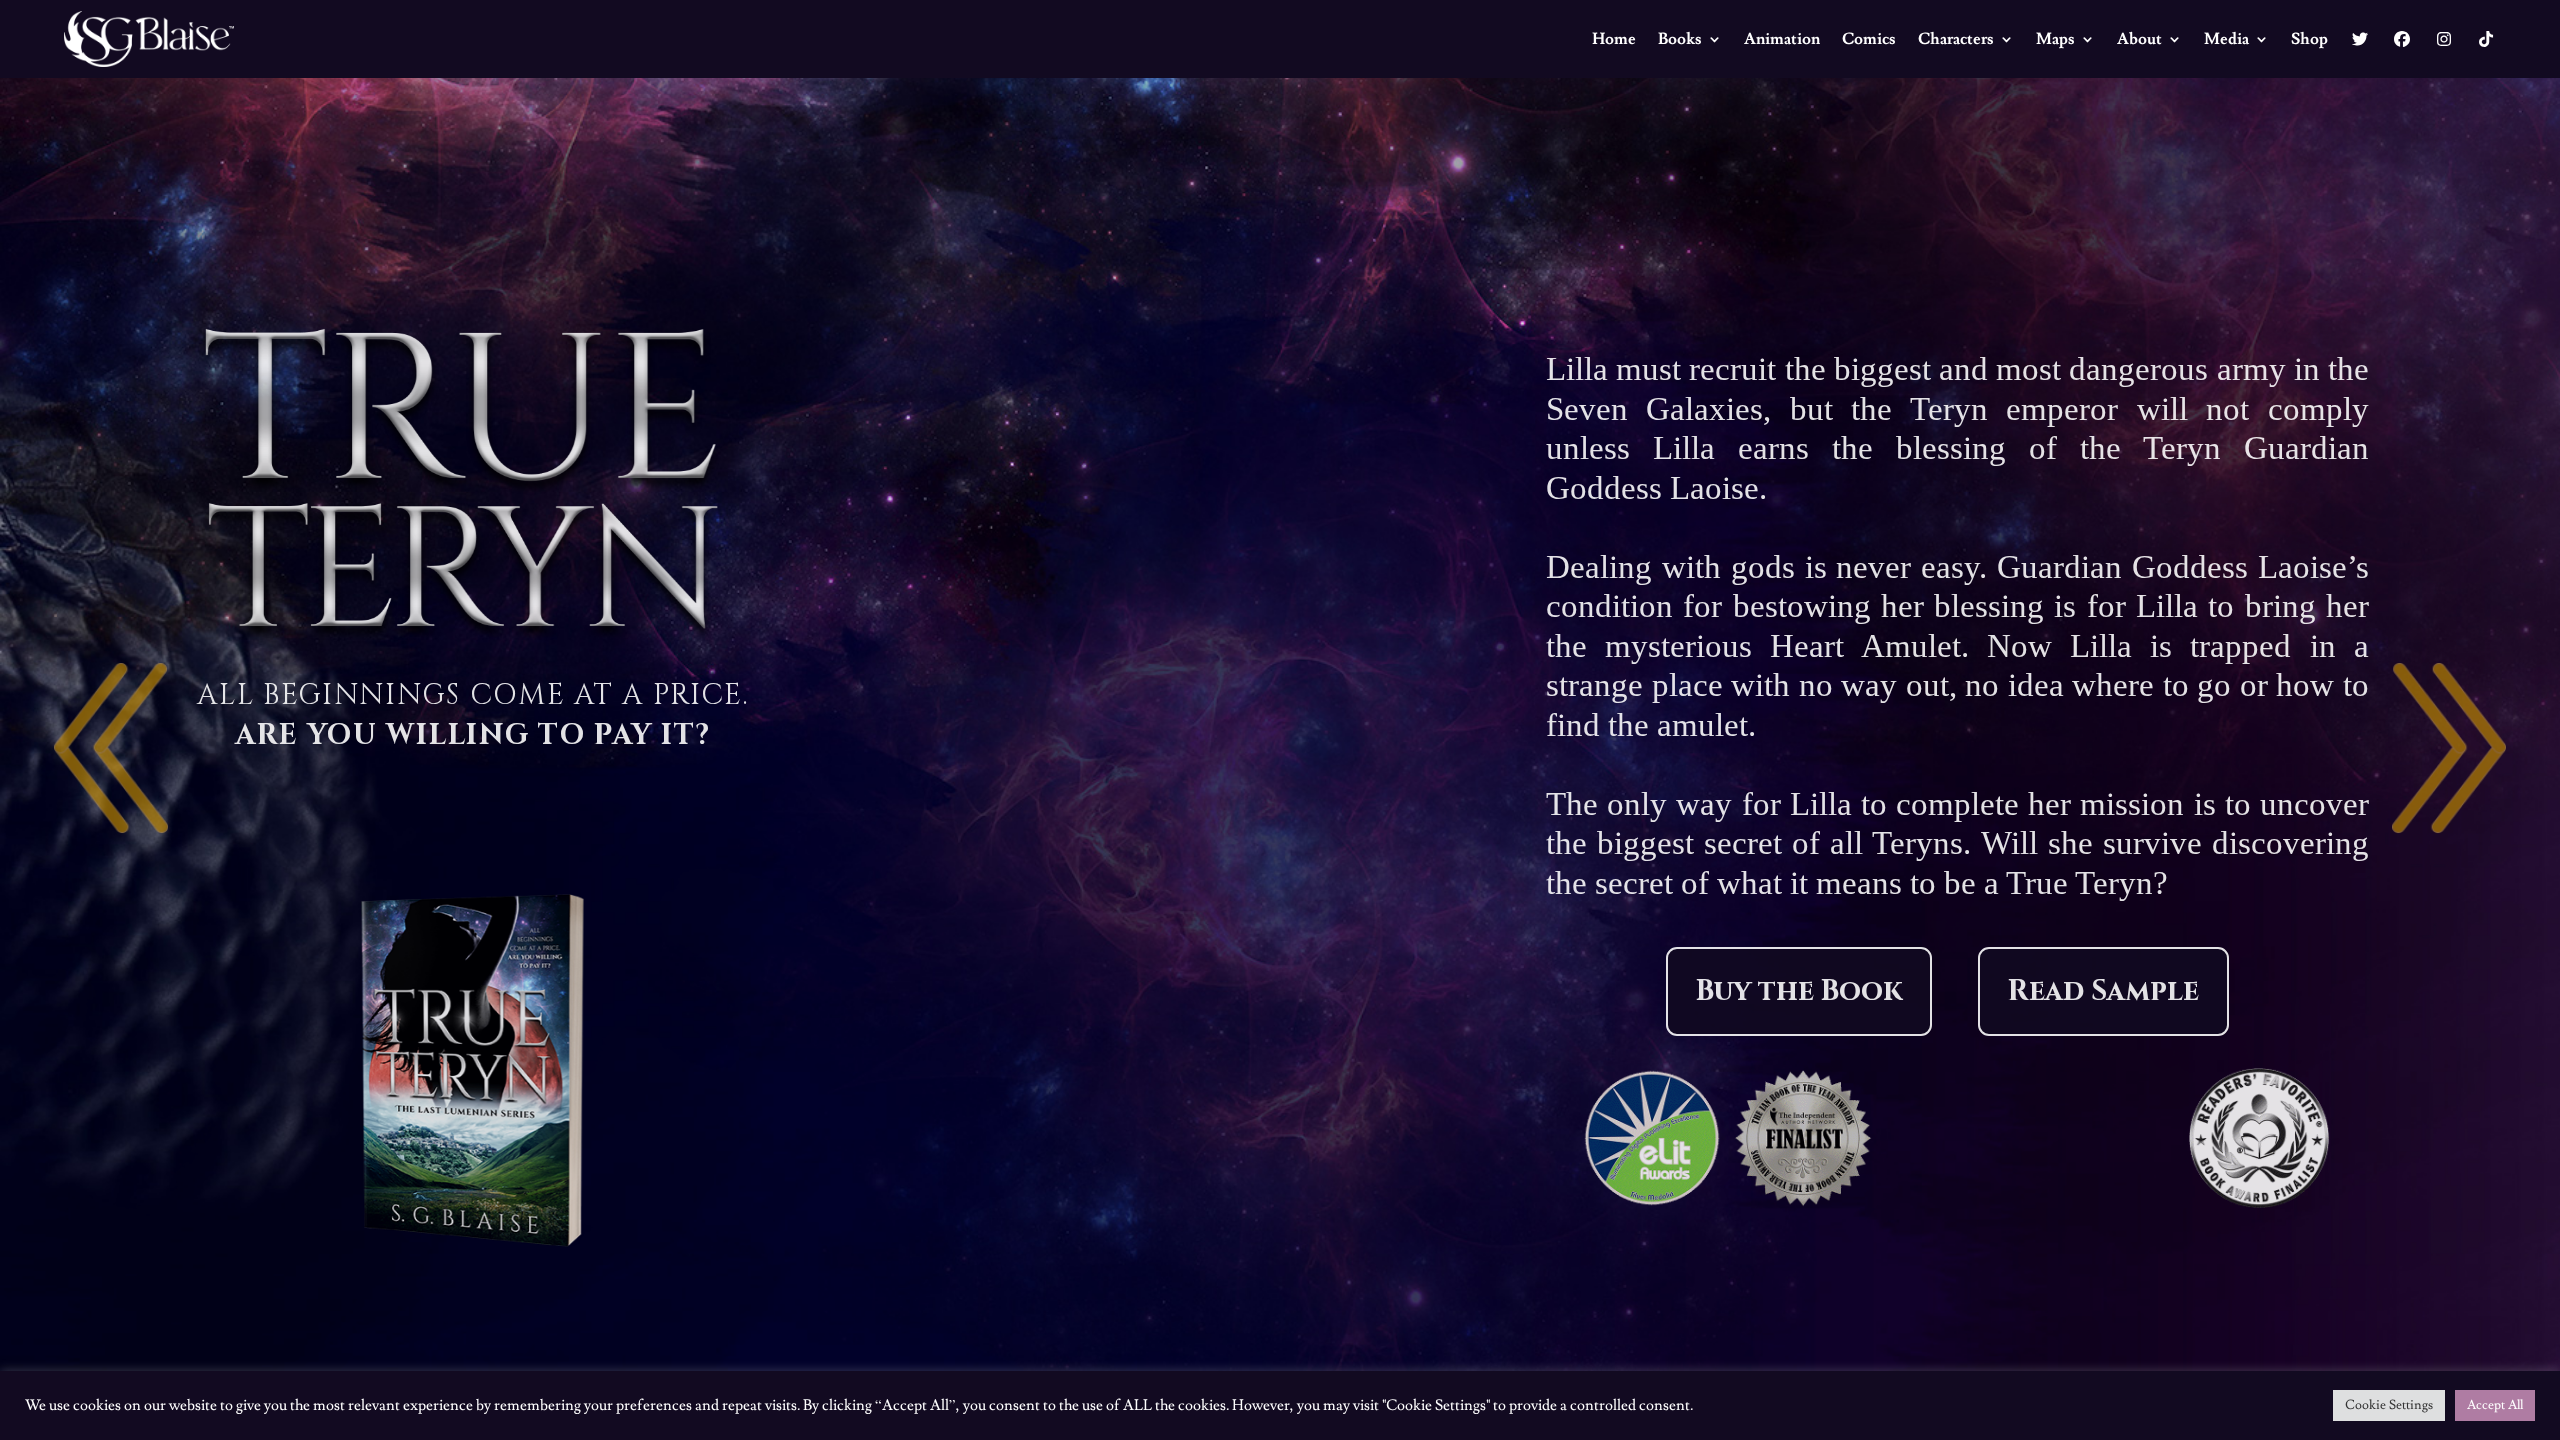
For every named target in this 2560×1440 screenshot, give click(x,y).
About (2139, 39)
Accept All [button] (2495, 1405)
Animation (1782, 39)
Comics (1869, 39)
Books (1680, 39)
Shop (2309, 39)
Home (1614, 39)
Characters (1956, 39)
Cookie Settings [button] (2389, 1405)
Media (2226, 39)
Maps (2055, 39)
